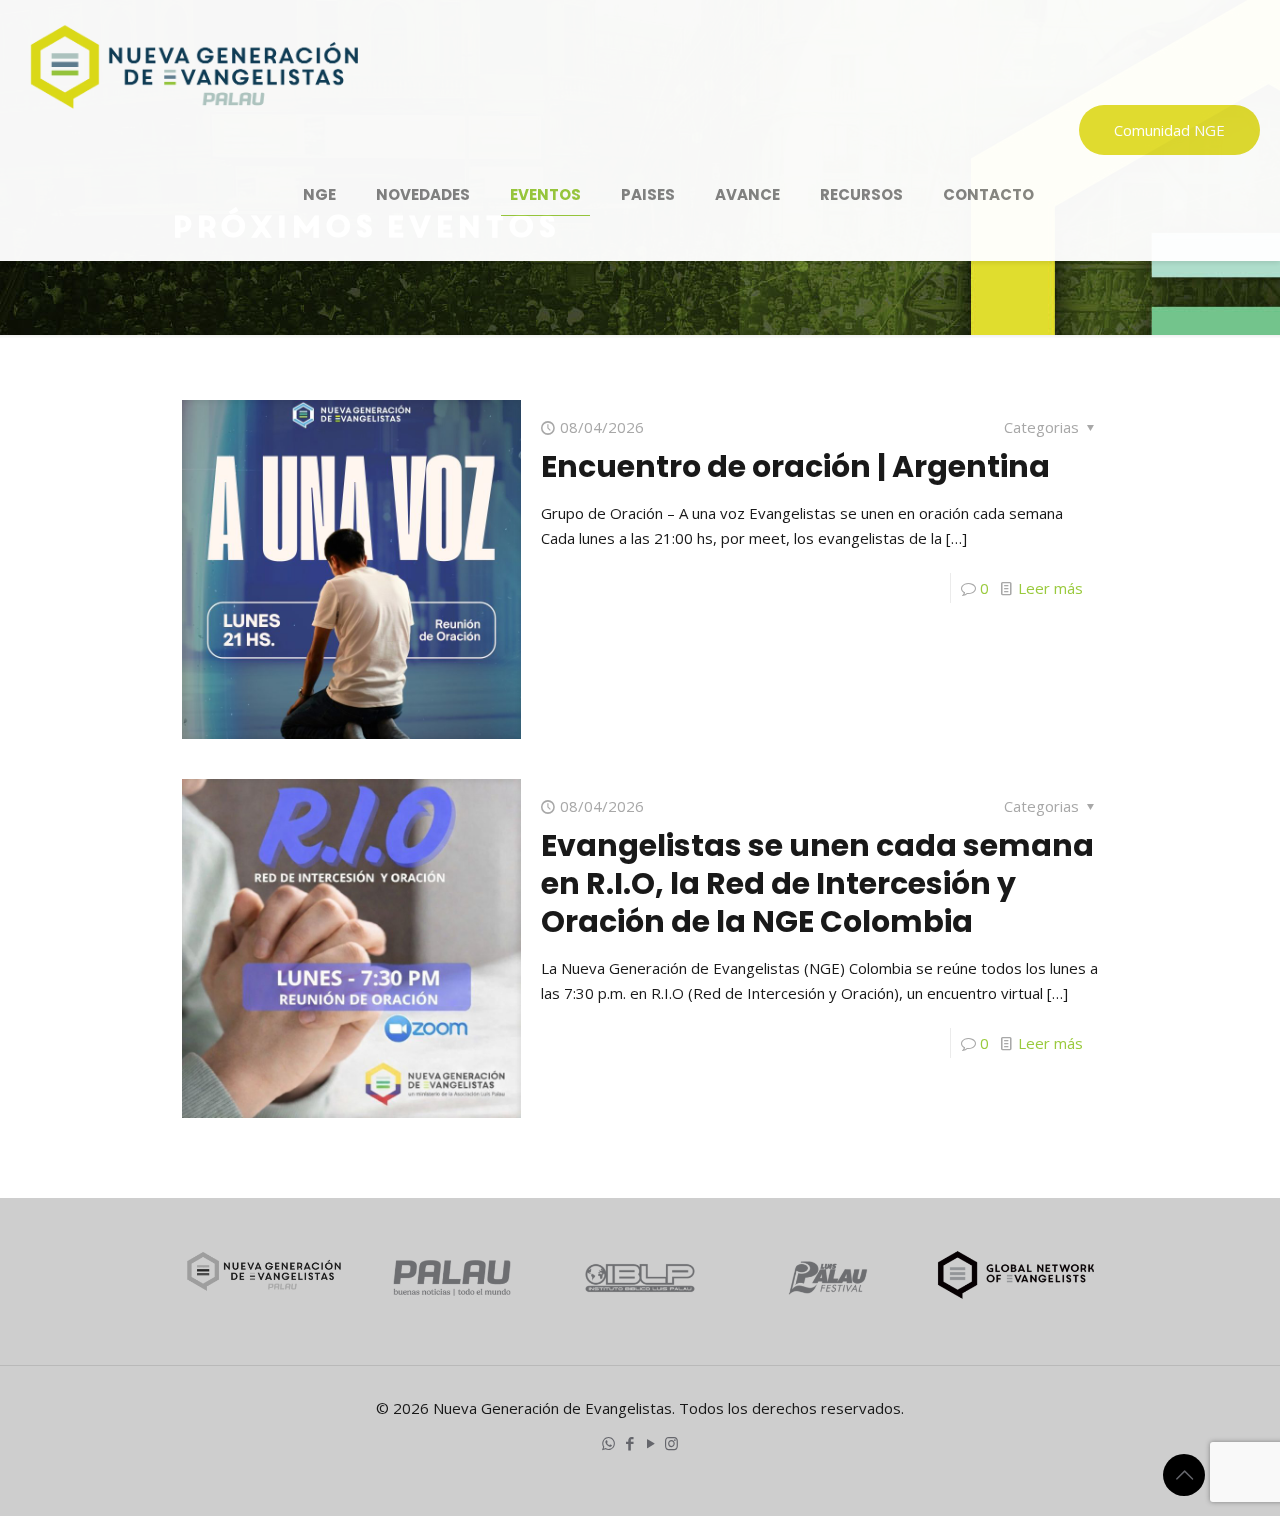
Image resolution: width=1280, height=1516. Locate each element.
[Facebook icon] (629, 1443)
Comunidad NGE (1169, 130)
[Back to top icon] (1184, 1475)
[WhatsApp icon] (608, 1443)
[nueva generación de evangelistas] (194, 65)
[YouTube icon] (650, 1443)
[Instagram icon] (671, 1443)
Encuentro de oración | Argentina (795, 466)
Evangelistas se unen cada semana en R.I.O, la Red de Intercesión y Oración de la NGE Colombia (817, 883)
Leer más (1050, 588)
